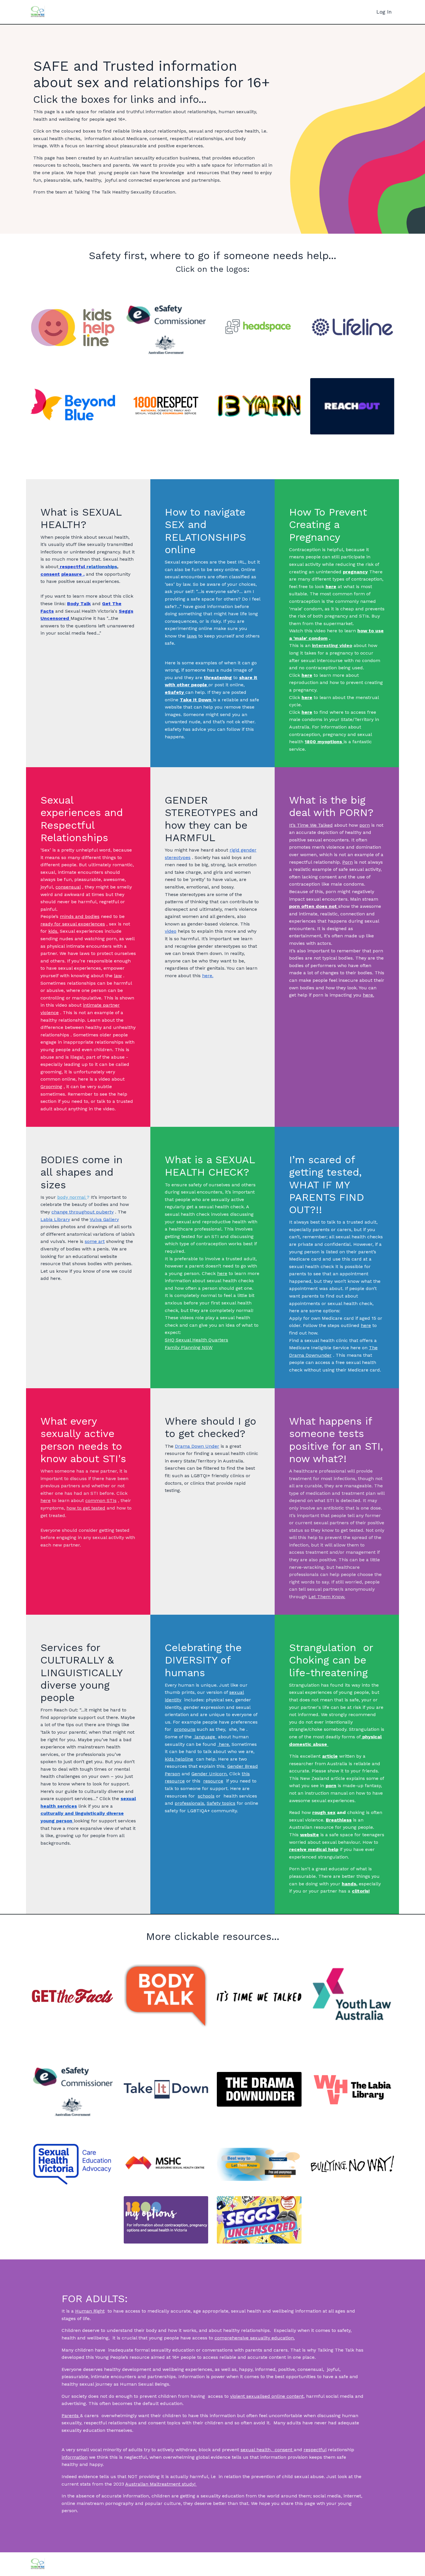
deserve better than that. (222, 2503)
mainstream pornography (105, 2503)
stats (85, 2484)
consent (50, 574)
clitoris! (361, 1891)
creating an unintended (315, 571)
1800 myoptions (323, 742)
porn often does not (313, 906)
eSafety (174, 729)
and (330, 1813)
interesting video (332, 645)
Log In (384, 12)
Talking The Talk (335, 2350)
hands (349, 1884)
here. (368, 995)
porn (331, 1786)
